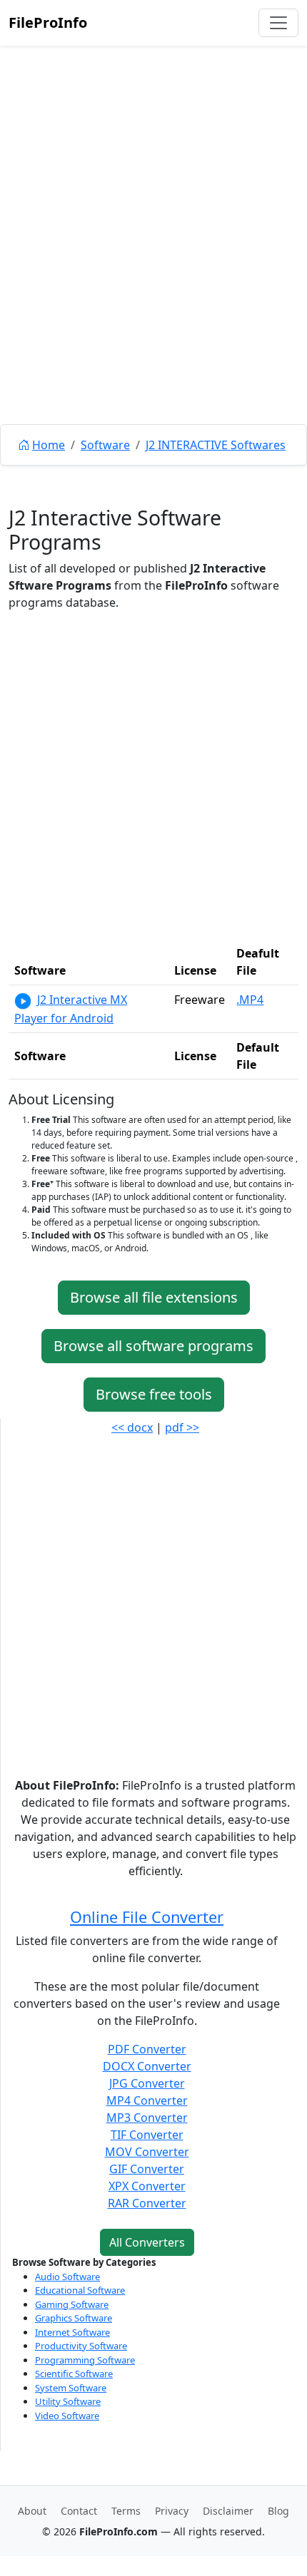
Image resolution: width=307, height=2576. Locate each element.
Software (105, 445)
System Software (71, 2388)
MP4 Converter (147, 2100)
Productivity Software (81, 2346)
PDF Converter (147, 2049)
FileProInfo (48, 22)
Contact (79, 2511)
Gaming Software (72, 2304)
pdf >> (182, 1427)
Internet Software (72, 2332)
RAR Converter (147, 2203)
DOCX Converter (147, 2066)
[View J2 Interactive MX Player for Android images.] (23, 1000)
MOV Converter (147, 2152)
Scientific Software (74, 2374)
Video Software (67, 2416)
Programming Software (85, 2360)
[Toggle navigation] (278, 23)
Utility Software (68, 2401)
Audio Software (67, 2277)
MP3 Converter (147, 2118)
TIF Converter (147, 2135)
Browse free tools (154, 1394)
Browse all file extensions (154, 1297)
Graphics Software (74, 2318)
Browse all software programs (153, 1346)
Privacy (172, 2511)
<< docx (132, 1427)
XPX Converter (147, 2186)
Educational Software (80, 2290)
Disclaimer (228, 2511)
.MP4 (250, 1000)
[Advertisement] (153, 267)
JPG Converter (147, 2083)
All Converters (147, 2242)
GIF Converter (147, 2169)
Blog (278, 2511)
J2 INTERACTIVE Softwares (216, 445)
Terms (126, 2511)
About (32, 2511)
